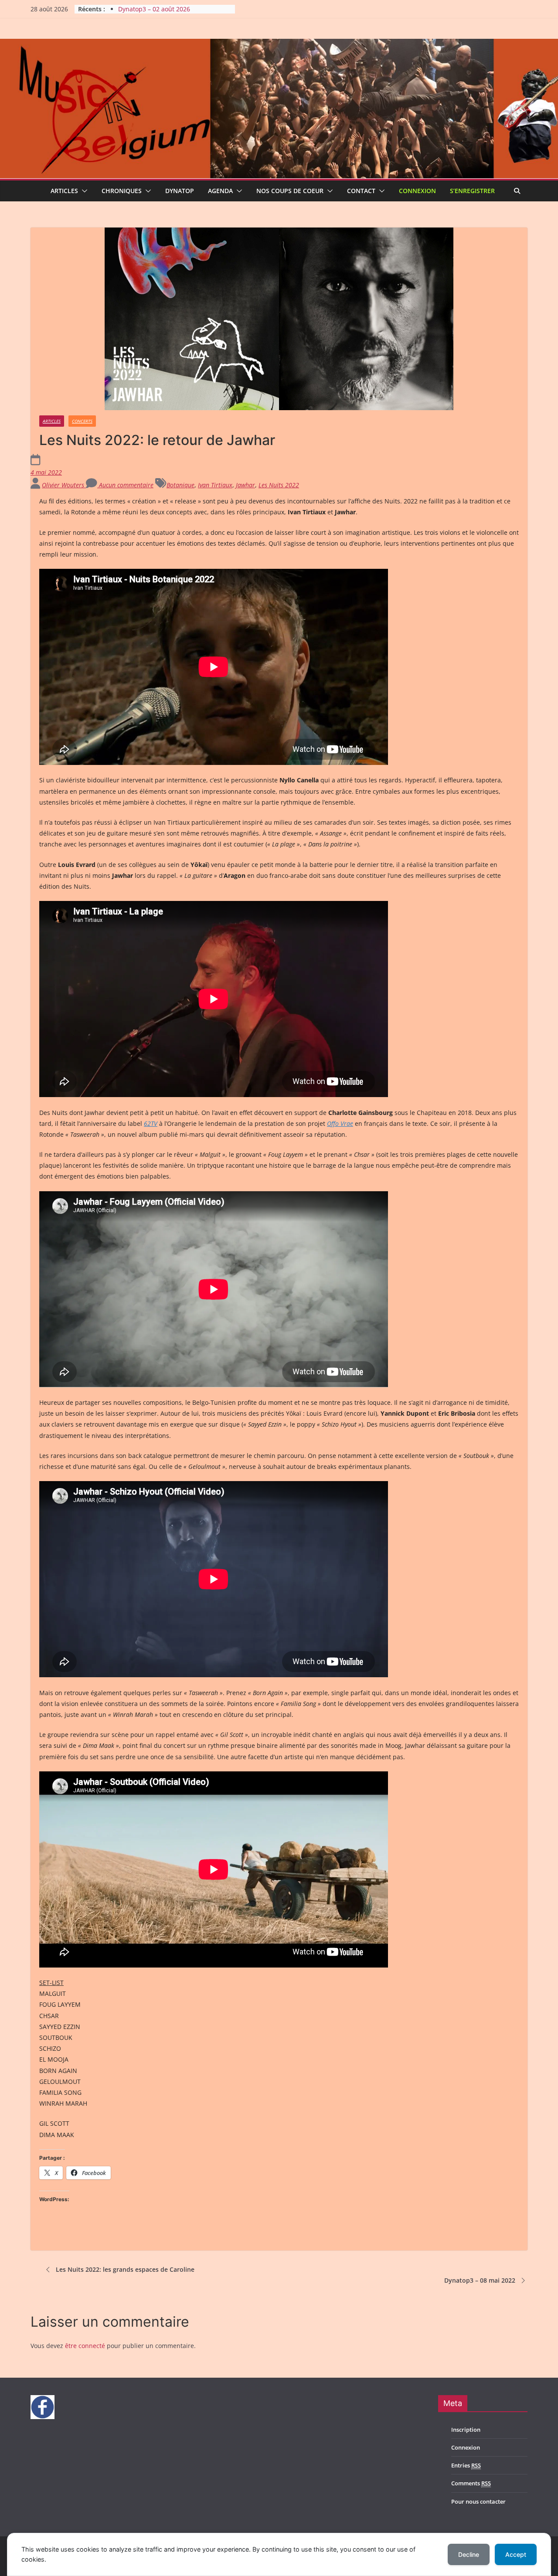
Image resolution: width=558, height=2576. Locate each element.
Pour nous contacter (478, 2501)
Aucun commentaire (125, 485)
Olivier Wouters (64, 485)
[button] (83, 191)
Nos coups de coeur (290, 191)
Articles (64, 191)
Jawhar (245, 485)
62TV (151, 1123)
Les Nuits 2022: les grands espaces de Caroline (125, 2269)
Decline (469, 2554)
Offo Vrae (340, 1123)
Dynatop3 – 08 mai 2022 (480, 2280)
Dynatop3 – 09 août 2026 (154, 9)
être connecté (85, 2346)
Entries (466, 2465)
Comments (471, 2483)
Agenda (220, 191)
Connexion (417, 191)
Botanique (180, 485)
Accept (516, 2554)
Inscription (466, 2430)
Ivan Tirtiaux (215, 485)
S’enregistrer (472, 191)
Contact (361, 191)
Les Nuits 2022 (279, 485)
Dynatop (180, 191)
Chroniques (122, 191)
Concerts (82, 421)
